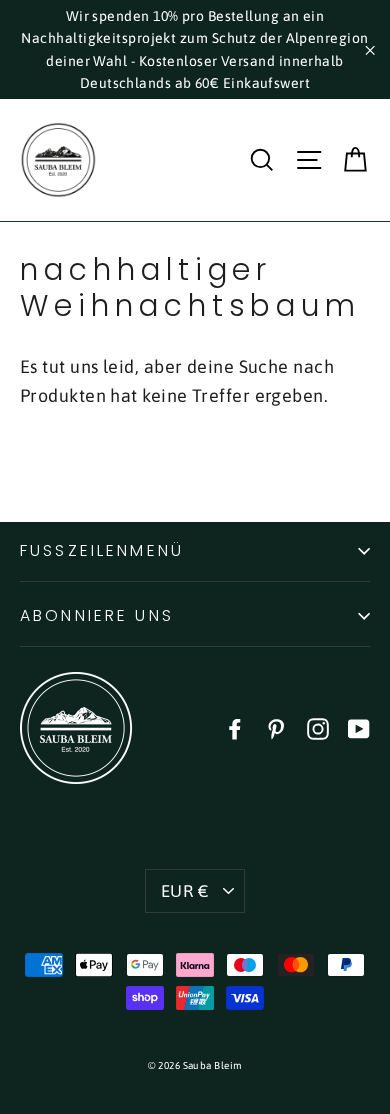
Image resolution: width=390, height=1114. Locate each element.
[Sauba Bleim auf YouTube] (359, 727)
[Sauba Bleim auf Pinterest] (276, 727)
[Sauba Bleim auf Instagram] (318, 727)
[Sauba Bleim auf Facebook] (235, 727)
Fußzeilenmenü (102, 550)
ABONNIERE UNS (97, 615)
